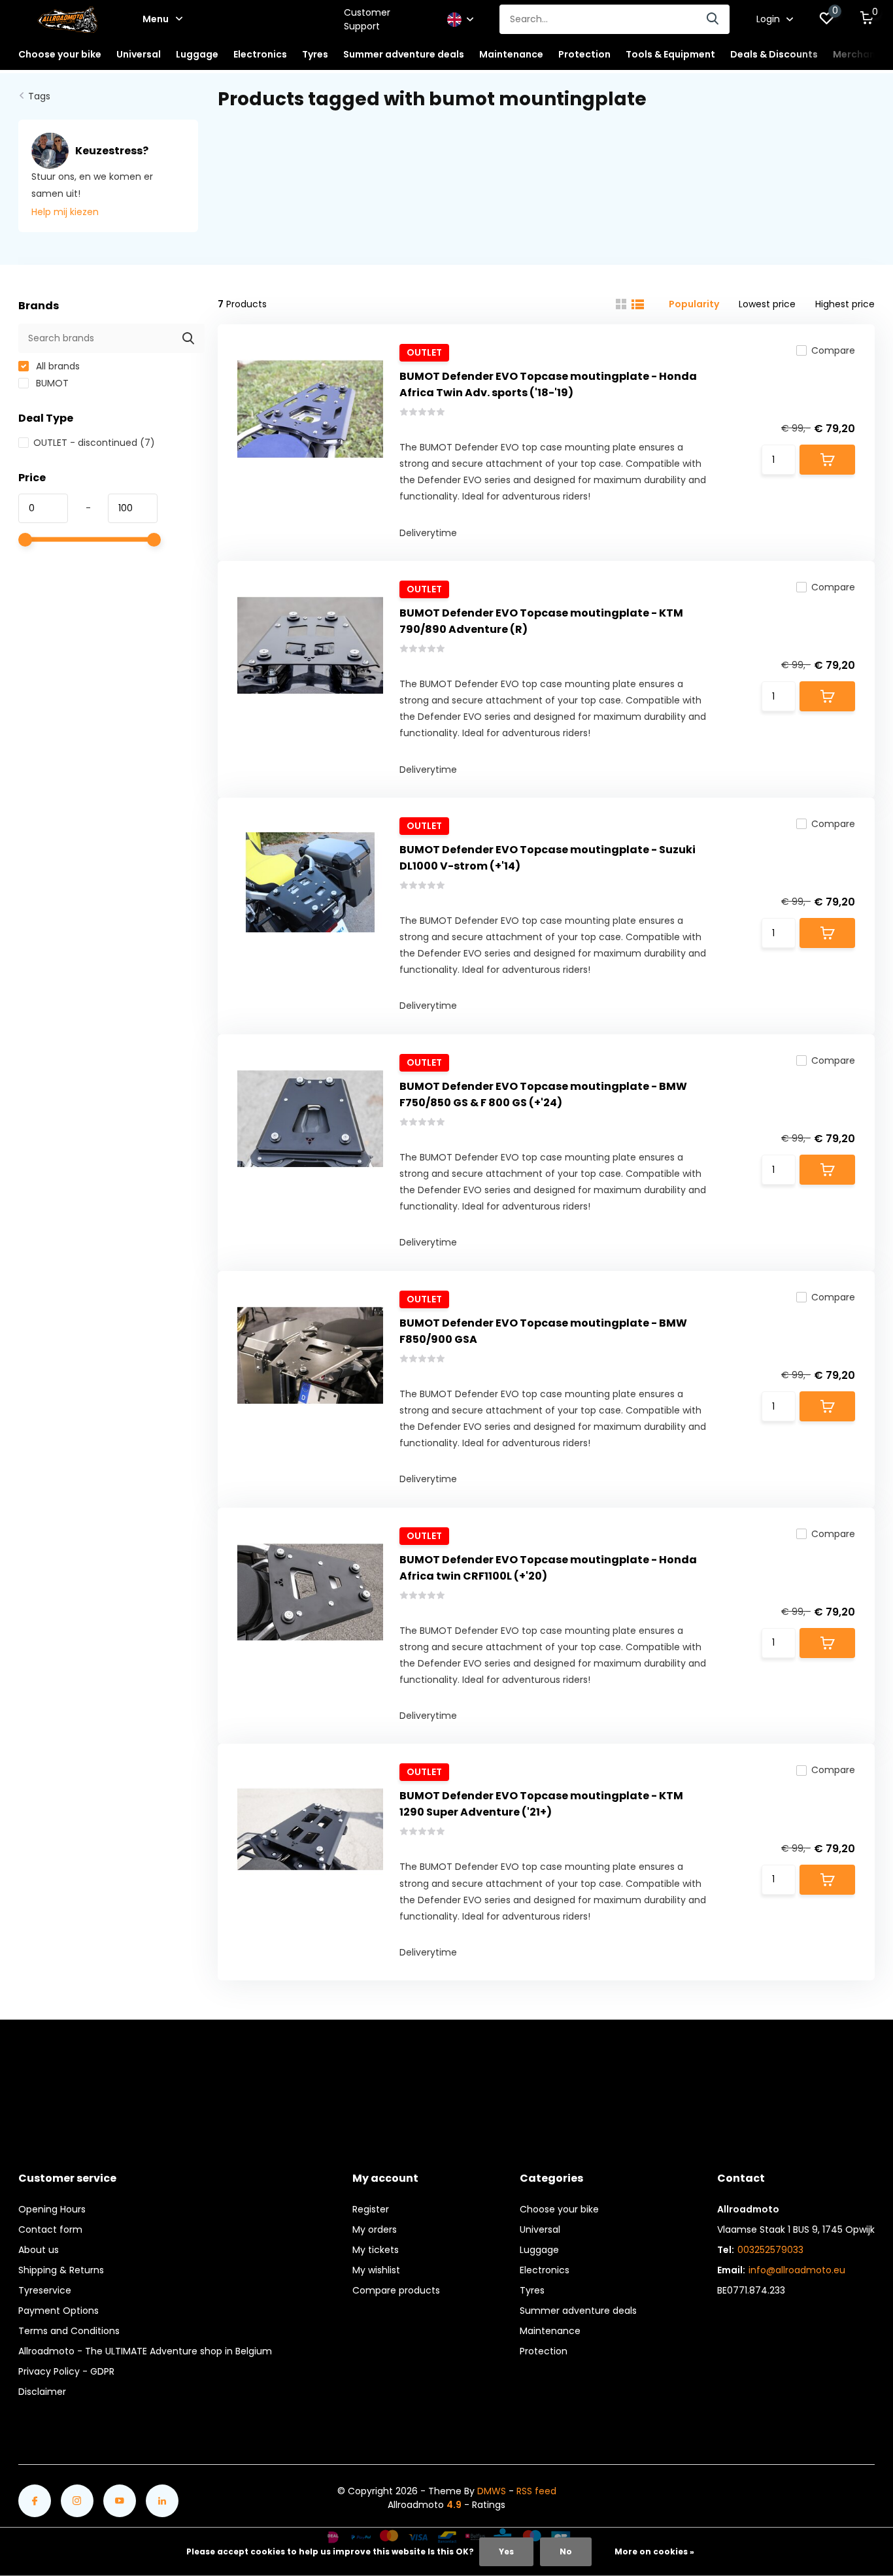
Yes (506, 2551)
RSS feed (536, 2491)
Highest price (845, 304)
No (566, 2551)
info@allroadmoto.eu (797, 2270)
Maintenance (550, 2331)
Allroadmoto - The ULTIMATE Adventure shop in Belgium (145, 2351)
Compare (833, 350)
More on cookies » (654, 2551)
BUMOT (51, 383)
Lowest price (767, 304)
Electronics (545, 2270)
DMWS (492, 2491)
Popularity (694, 304)
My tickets (376, 2250)
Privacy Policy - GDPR (66, 2371)
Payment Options (59, 2311)
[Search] (713, 19)
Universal (540, 2229)
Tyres (532, 2290)
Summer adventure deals (404, 54)
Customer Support (367, 19)
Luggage (539, 2250)
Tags (39, 96)
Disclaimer (42, 2392)
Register (371, 2209)
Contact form (50, 2229)
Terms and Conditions (69, 2331)
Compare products (396, 2290)
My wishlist (376, 2270)
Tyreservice (45, 2290)
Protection (544, 2351)
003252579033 (770, 2250)
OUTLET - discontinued (94, 443)
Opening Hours (52, 2209)
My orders (375, 2229)
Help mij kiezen (65, 212)
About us (39, 2250)
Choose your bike (559, 2209)
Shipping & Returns (61, 2270)
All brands (57, 366)
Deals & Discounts (774, 54)
